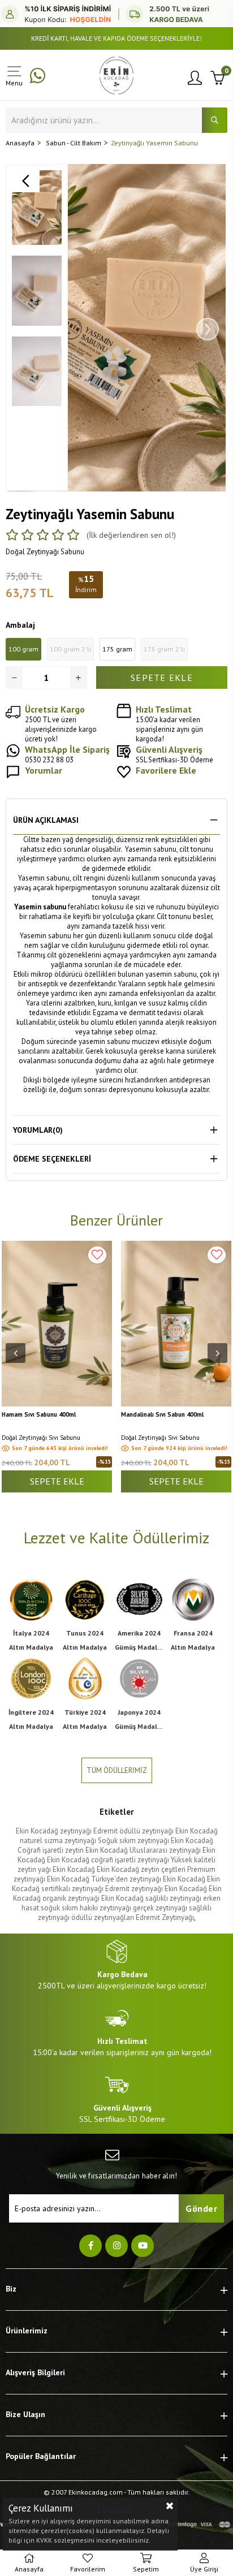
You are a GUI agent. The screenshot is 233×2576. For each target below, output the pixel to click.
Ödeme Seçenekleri (52, 1159)
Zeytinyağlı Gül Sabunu (154, 1415)
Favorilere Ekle (97, 1255)
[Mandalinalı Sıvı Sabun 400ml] (57, 1324)
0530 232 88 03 (67, 754)
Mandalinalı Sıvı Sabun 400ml (43, 1415)
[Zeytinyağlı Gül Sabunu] (176, 1324)
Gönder (201, 2208)
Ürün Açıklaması (46, 820)
